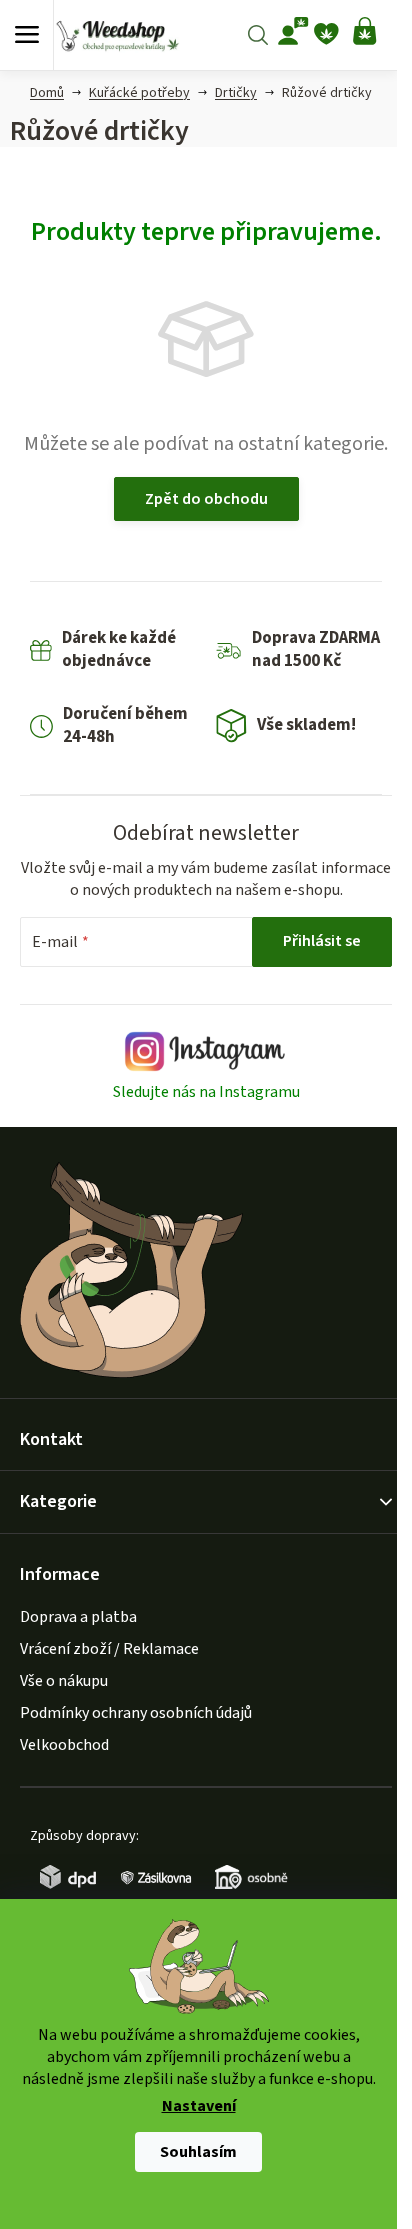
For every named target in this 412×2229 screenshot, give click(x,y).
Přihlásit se (322, 941)
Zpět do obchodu (206, 499)
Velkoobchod (64, 1745)
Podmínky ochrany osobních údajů (136, 1713)
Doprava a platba (78, 1617)
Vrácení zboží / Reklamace (109, 1649)
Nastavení (199, 2107)
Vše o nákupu (64, 1681)
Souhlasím (198, 2152)
